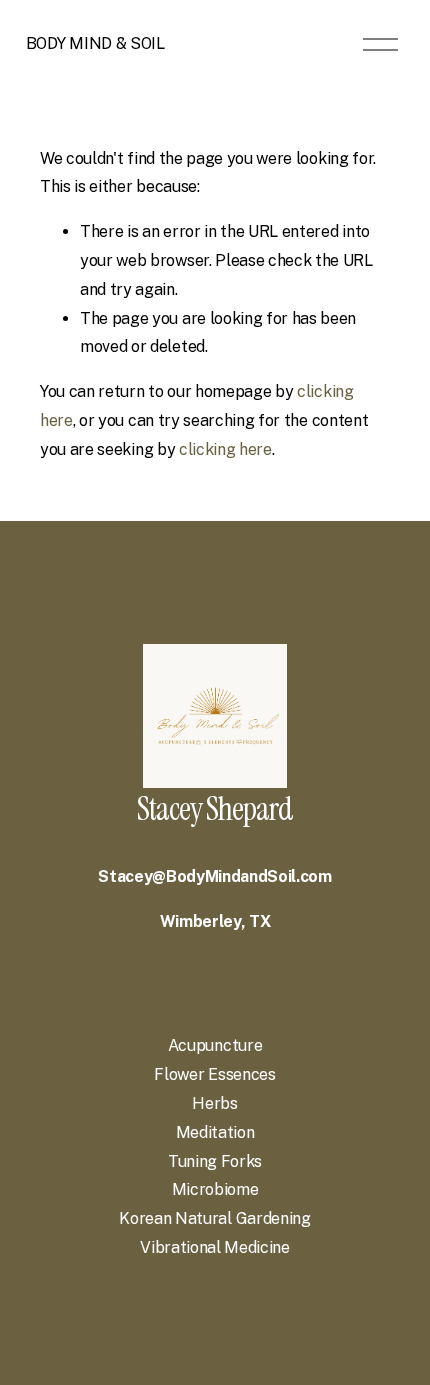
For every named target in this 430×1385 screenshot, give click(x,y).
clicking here (225, 449)
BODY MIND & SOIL (95, 43)
